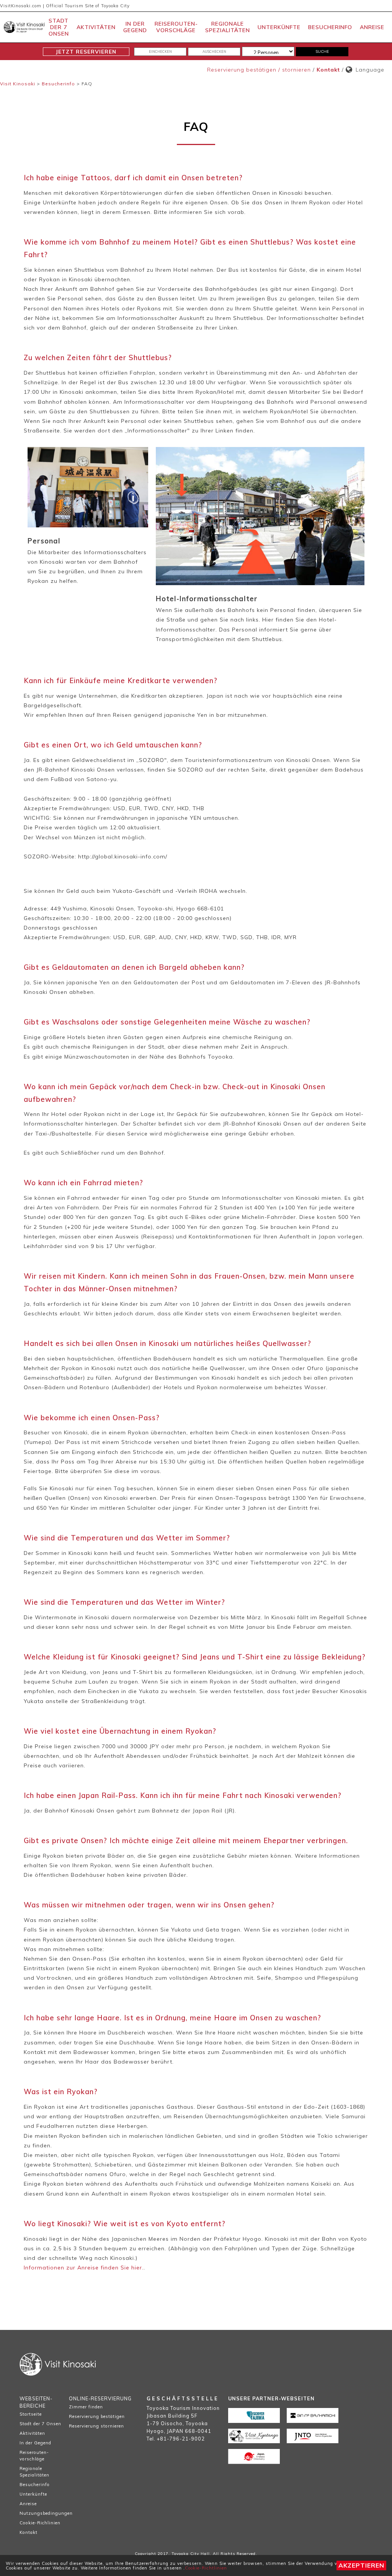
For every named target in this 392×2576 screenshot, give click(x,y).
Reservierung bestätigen (97, 2416)
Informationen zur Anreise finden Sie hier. (84, 2268)
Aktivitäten (96, 27)
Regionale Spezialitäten (228, 27)
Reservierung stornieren (96, 2426)
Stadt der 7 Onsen (59, 27)
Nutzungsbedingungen (42, 2513)
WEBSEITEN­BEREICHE (36, 2402)
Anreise (372, 27)
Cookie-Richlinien (40, 2523)
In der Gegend (135, 27)
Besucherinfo (330, 27)
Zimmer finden (86, 2407)
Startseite (31, 2414)
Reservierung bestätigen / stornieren (259, 70)
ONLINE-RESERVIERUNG (100, 2398)
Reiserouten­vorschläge (176, 27)
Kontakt (328, 70)
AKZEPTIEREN (361, 2565)
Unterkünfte (279, 27)
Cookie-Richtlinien (206, 2568)
